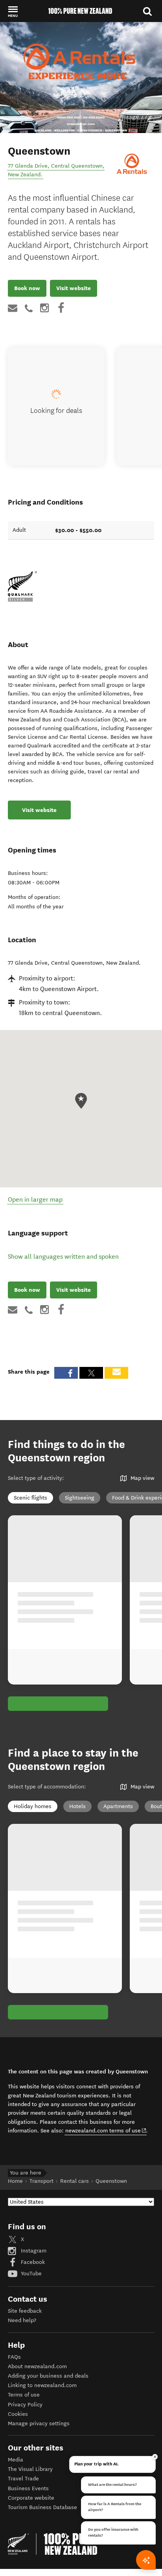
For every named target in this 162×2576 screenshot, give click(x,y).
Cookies (18, 2414)
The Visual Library (30, 2469)
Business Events (28, 2488)
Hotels (77, 1806)
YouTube (30, 2274)
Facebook (32, 2262)
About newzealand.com (37, 2366)
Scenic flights (30, 1498)
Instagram (33, 2251)
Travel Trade (23, 2479)
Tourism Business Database (42, 2507)
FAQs (14, 2357)
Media (16, 2460)
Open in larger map (35, 1199)
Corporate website (31, 2498)
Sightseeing (80, 1498)
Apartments (118, 1806)
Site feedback (25, 2311)
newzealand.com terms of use (106, 2130)
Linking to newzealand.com (42, 2385)
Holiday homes (33, 1806)
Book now (27, 288)
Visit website (74, 288)
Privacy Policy (25, 2405)
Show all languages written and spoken (63, 1257)
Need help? (22, 2320)
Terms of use (24, 2395)
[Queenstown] (133, 166)
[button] (13, 11)
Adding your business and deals (48, 2376)
